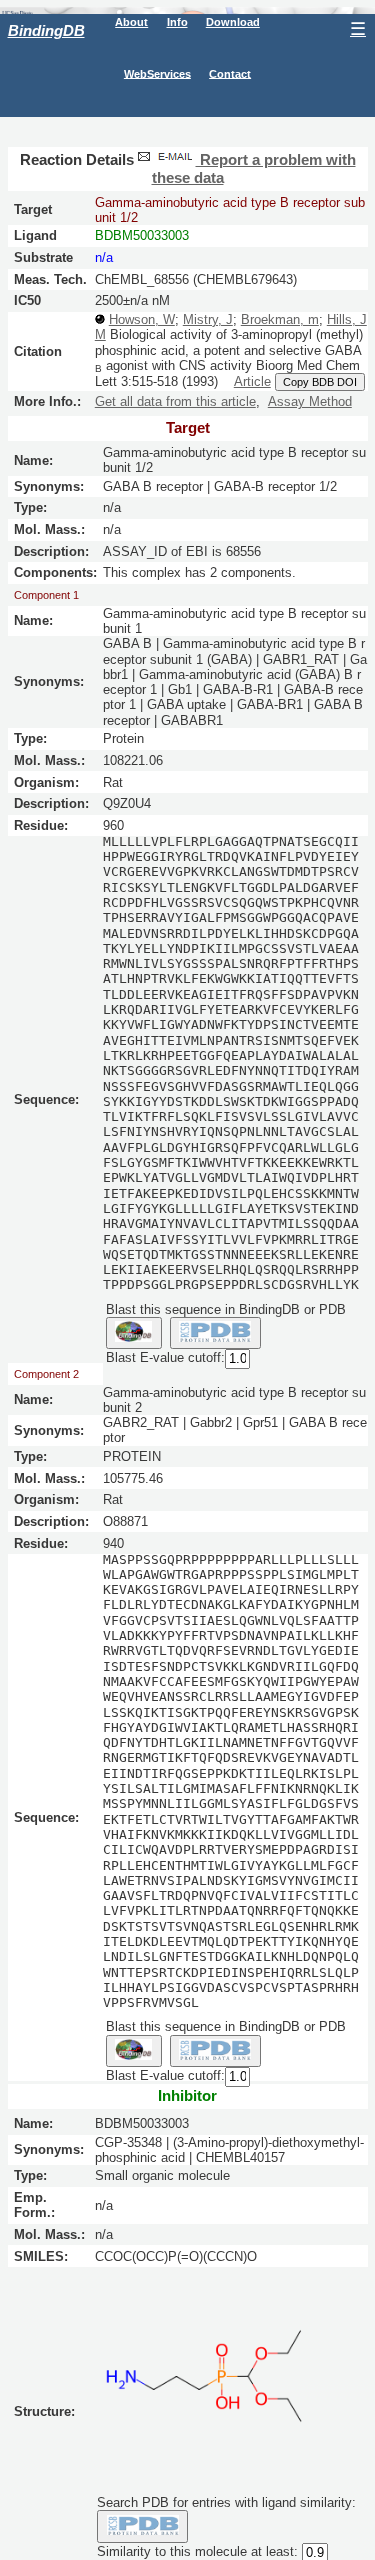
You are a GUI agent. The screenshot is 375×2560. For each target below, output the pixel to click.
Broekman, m (280, 319)
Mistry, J (208, 319)
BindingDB (46, 30)
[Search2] (215, 1333)
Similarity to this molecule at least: (197, 2551)
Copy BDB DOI (320, 382)
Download (233, 22)
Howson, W (142, 319)
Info (177, 22)
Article (252, 381)
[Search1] (134, 1333)
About (131, 22)
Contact (230, 73)
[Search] (142, 2526)
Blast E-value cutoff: (165, 1358)
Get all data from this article (175, 401)
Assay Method (310, 401)
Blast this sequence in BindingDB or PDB (226, 1309)
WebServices (157, 73)
